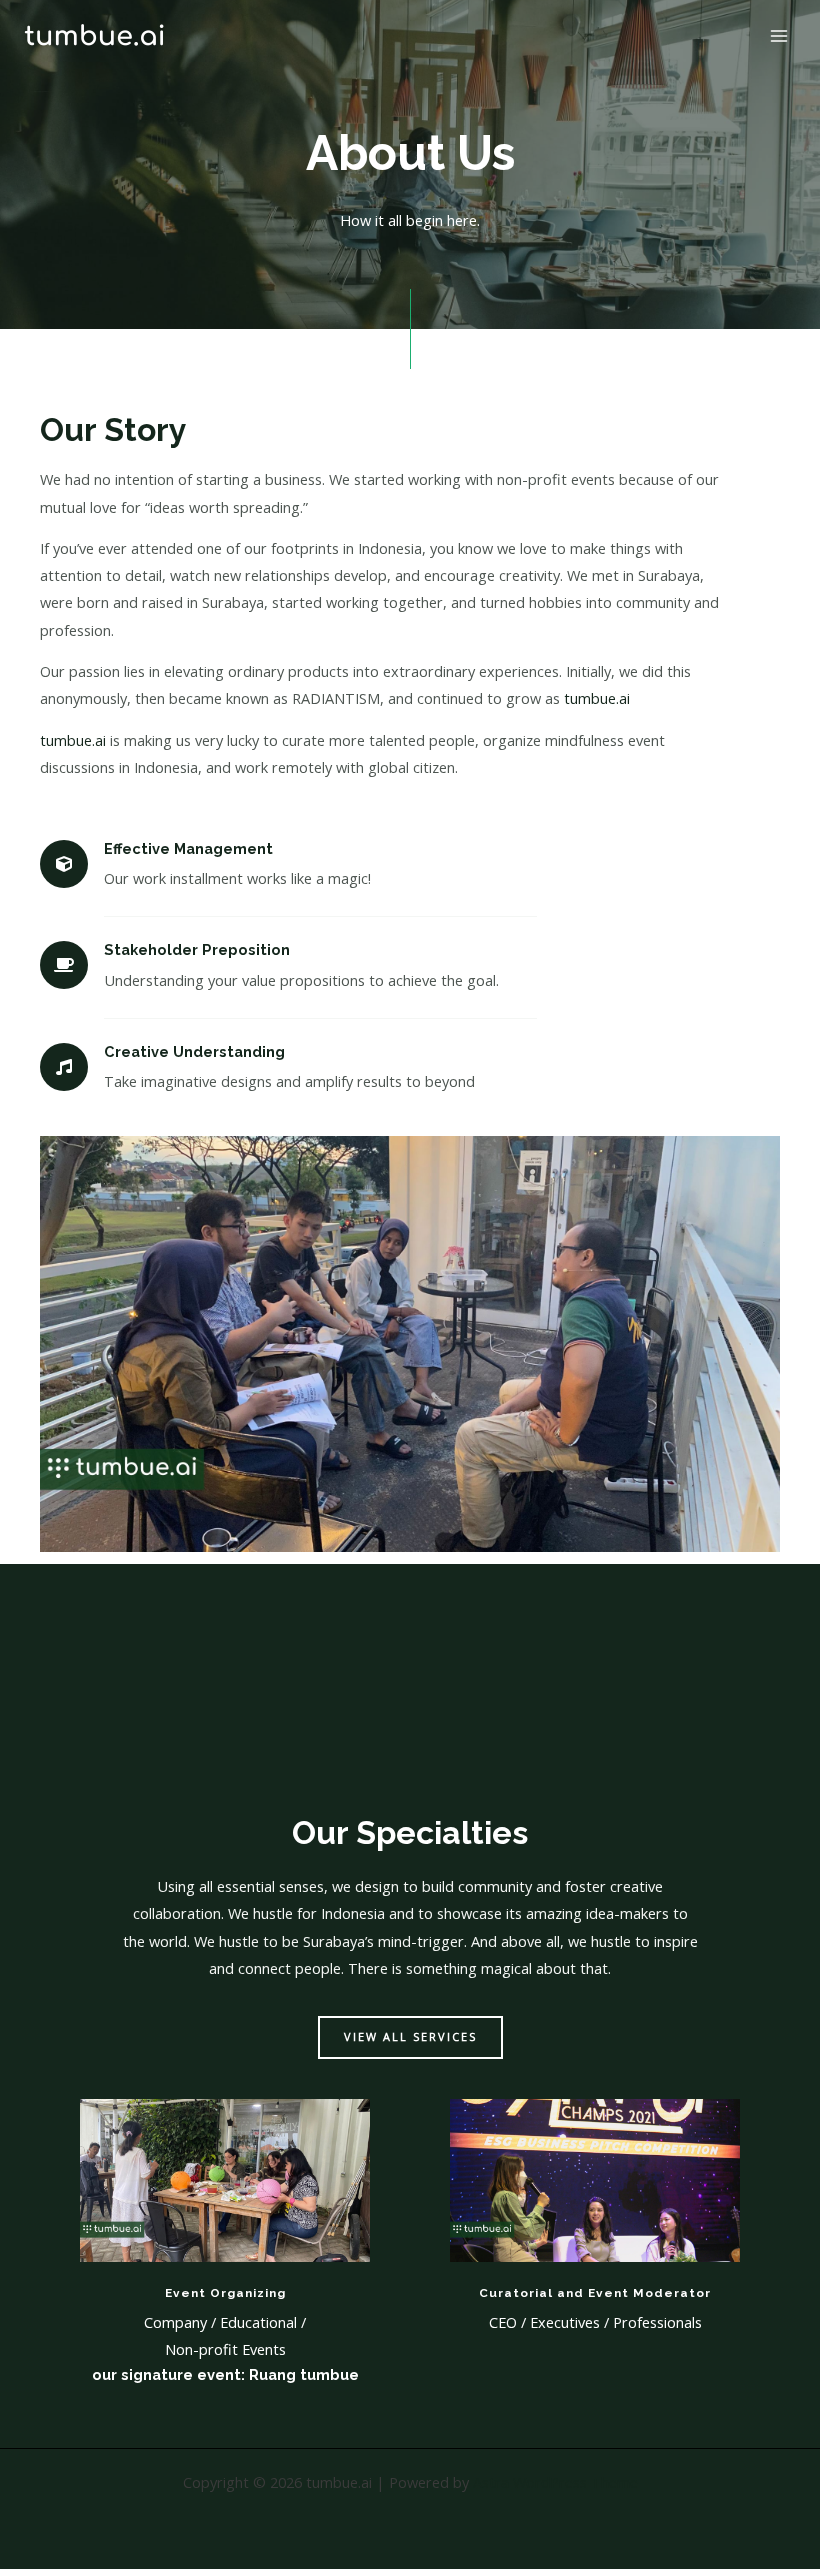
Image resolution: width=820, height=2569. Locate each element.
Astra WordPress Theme (555, 2482)
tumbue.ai (597, 698)
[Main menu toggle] (779, 36)
